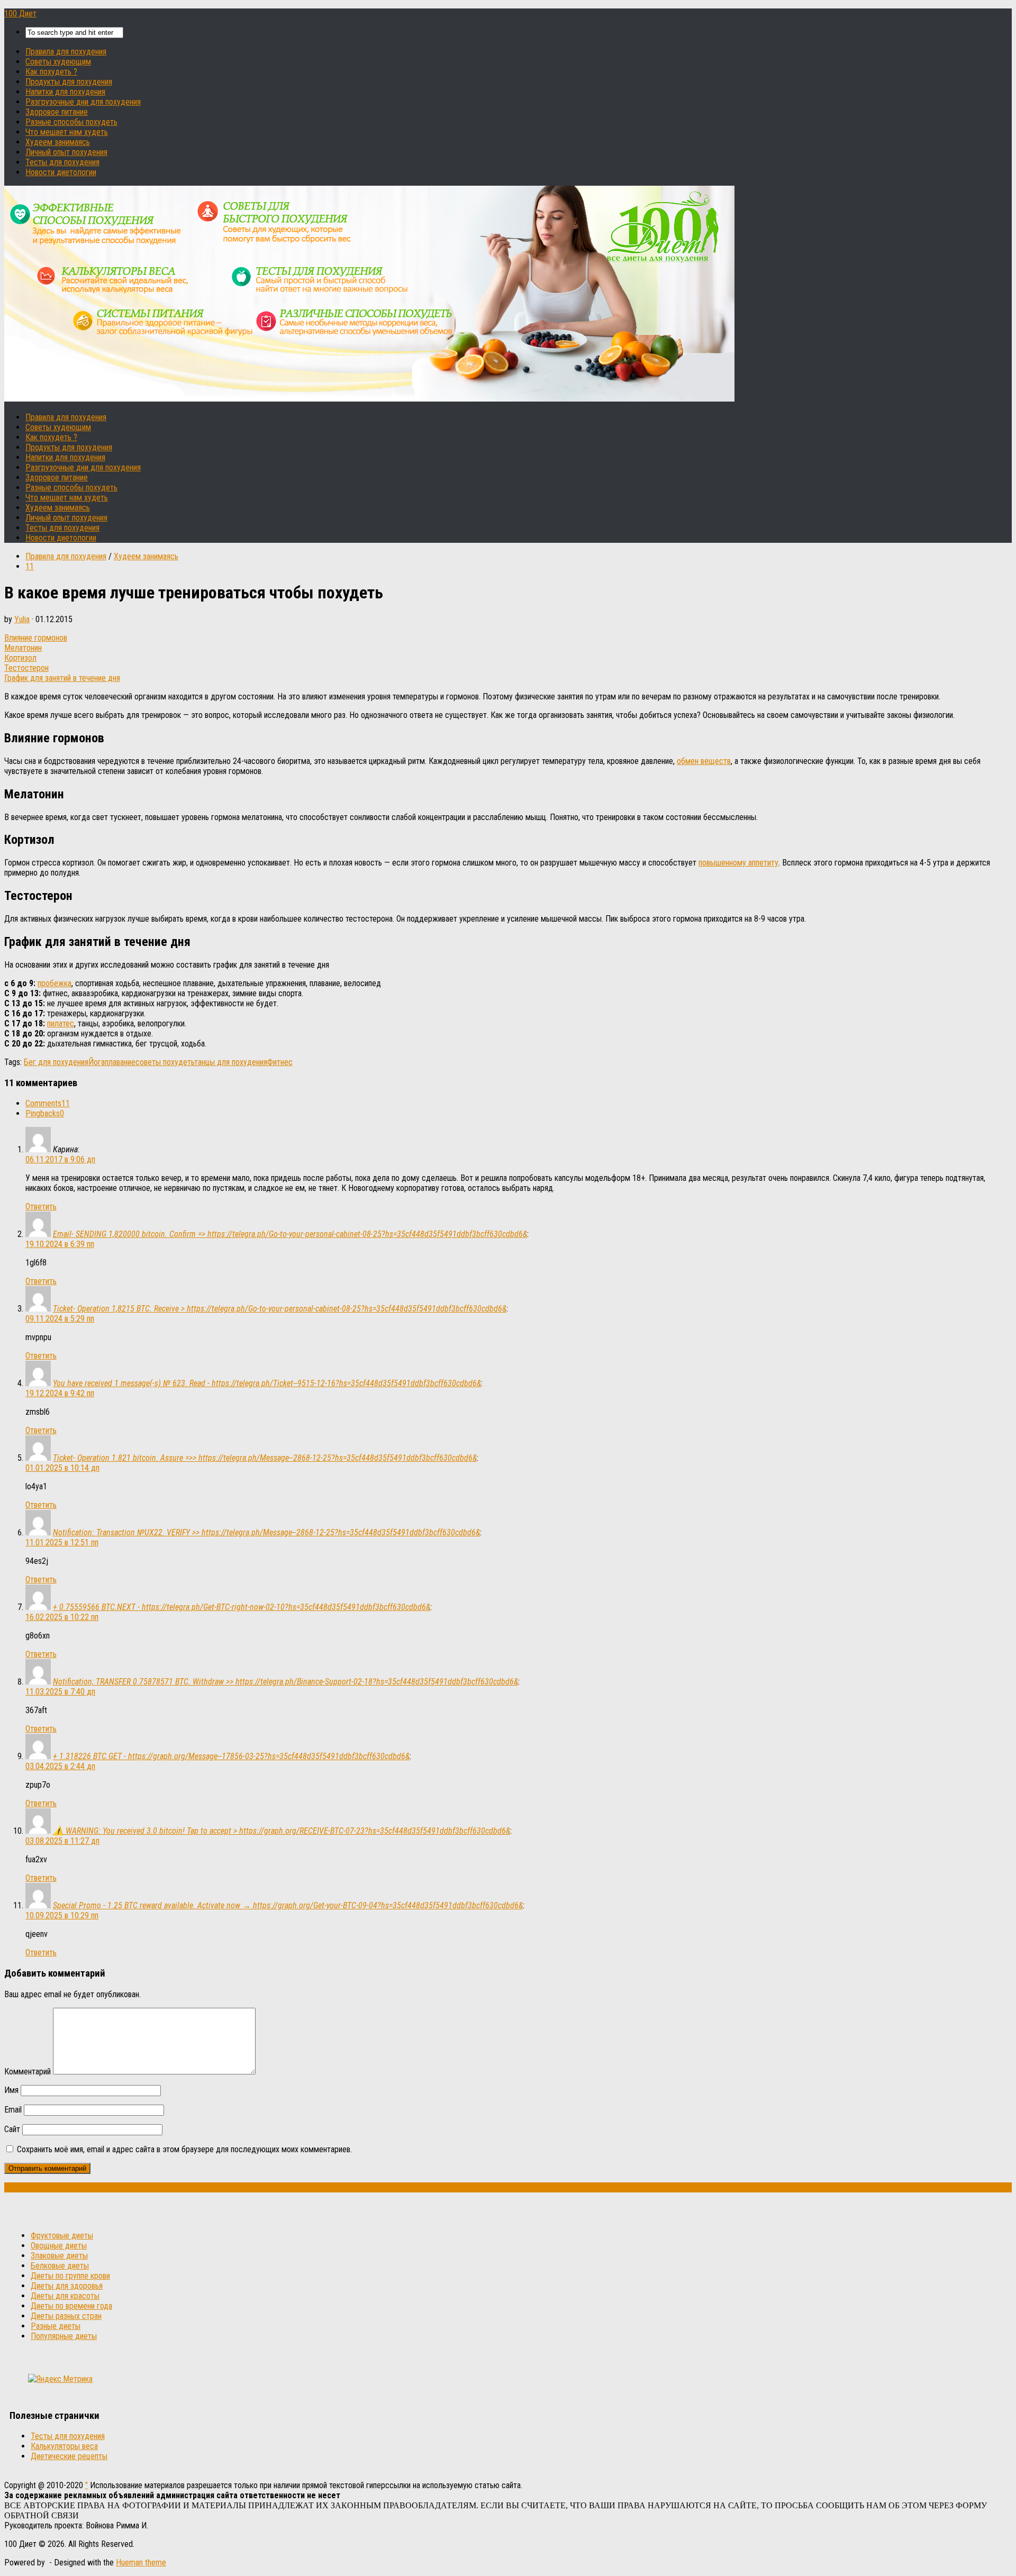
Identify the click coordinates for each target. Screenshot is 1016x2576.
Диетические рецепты (69, 2456)
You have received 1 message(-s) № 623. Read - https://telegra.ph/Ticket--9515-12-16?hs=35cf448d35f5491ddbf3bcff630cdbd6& (267, 1383)
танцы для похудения (231, 1062)
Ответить (41, 1207)
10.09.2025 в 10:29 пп (62, 1915)
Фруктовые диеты (62, 2236)
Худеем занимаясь (58, 142)
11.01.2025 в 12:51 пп (62, 1542)
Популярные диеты (64, 2336)
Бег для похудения (56, 1062)
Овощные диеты (59, 2246)
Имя (11, 2090)
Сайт (12, 2129)
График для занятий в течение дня (62, 678)
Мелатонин (23, 648)
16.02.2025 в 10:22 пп (62, 1617)
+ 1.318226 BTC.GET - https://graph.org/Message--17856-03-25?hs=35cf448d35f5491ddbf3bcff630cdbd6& (231, 1756)
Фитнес (280, 1062)
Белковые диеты (60, 2266)
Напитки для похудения (65, 92)
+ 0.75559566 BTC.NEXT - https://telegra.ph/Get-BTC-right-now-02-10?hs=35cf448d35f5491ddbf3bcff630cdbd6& (242, 1607)
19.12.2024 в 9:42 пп (60, 1393)
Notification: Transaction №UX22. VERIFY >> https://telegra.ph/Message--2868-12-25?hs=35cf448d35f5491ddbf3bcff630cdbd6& (266, 1532)
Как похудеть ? (51, 72)
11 (30, 566)
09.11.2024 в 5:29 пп (60, 1319)
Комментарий (28, 2072)
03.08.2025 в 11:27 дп (62, 1841)
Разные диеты (56, 2326)
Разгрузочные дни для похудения (83, 102)
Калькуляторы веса (64, 2446)
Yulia (22, 619)
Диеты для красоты (65, 2296)
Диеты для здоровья (67, 2286)
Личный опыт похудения (66, 152)
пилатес (61, 1023)
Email (13, 2110)
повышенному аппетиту (738, 863)
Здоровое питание (57, 112)
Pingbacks (45, 1113)
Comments (48, 1103)
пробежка (55, 983)
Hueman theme (141, 2563)
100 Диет (20, 13)
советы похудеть (165, 1062)
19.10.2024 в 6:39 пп (60, 1244)
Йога (97, 1062)
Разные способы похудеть (71, 122)
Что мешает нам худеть (67, 132)
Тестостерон (26, 668)
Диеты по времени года (71, 2306)
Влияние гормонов (36, 638)
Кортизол (20, 658)
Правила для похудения (66, 52)
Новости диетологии (61, 172)
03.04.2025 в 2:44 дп (60, 1766)
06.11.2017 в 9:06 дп (60, 1159)
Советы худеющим (58, 62)
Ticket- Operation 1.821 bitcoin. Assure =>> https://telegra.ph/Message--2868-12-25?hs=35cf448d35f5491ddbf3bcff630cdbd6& (265, 1458)
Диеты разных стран (66, 2316)
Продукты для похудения (69, 82)
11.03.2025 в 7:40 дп (60, 1692)
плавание (120, 1062)
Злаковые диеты (59, 2256)
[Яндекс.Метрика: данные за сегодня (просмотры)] (60, 2379)
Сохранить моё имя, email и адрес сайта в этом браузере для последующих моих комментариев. (184, 2149)
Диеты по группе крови (70, 2276)
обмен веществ (704, 761)
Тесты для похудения (62, 162)
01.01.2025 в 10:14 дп (62, 1468)
